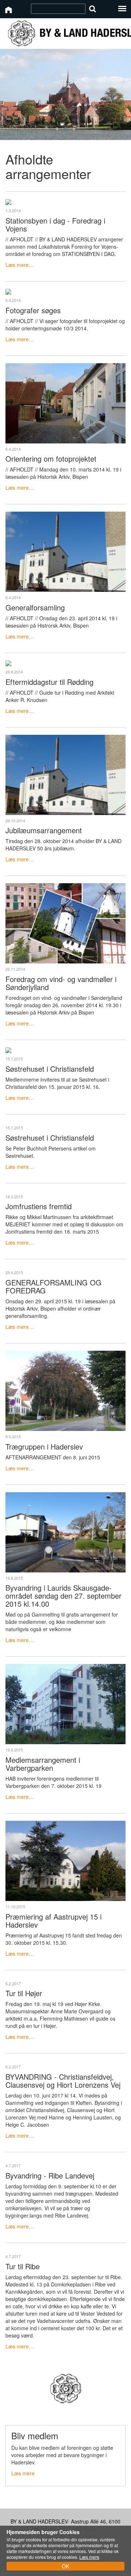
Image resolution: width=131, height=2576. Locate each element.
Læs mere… (20, 265)
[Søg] (93, 9)
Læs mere (23, 2473)
